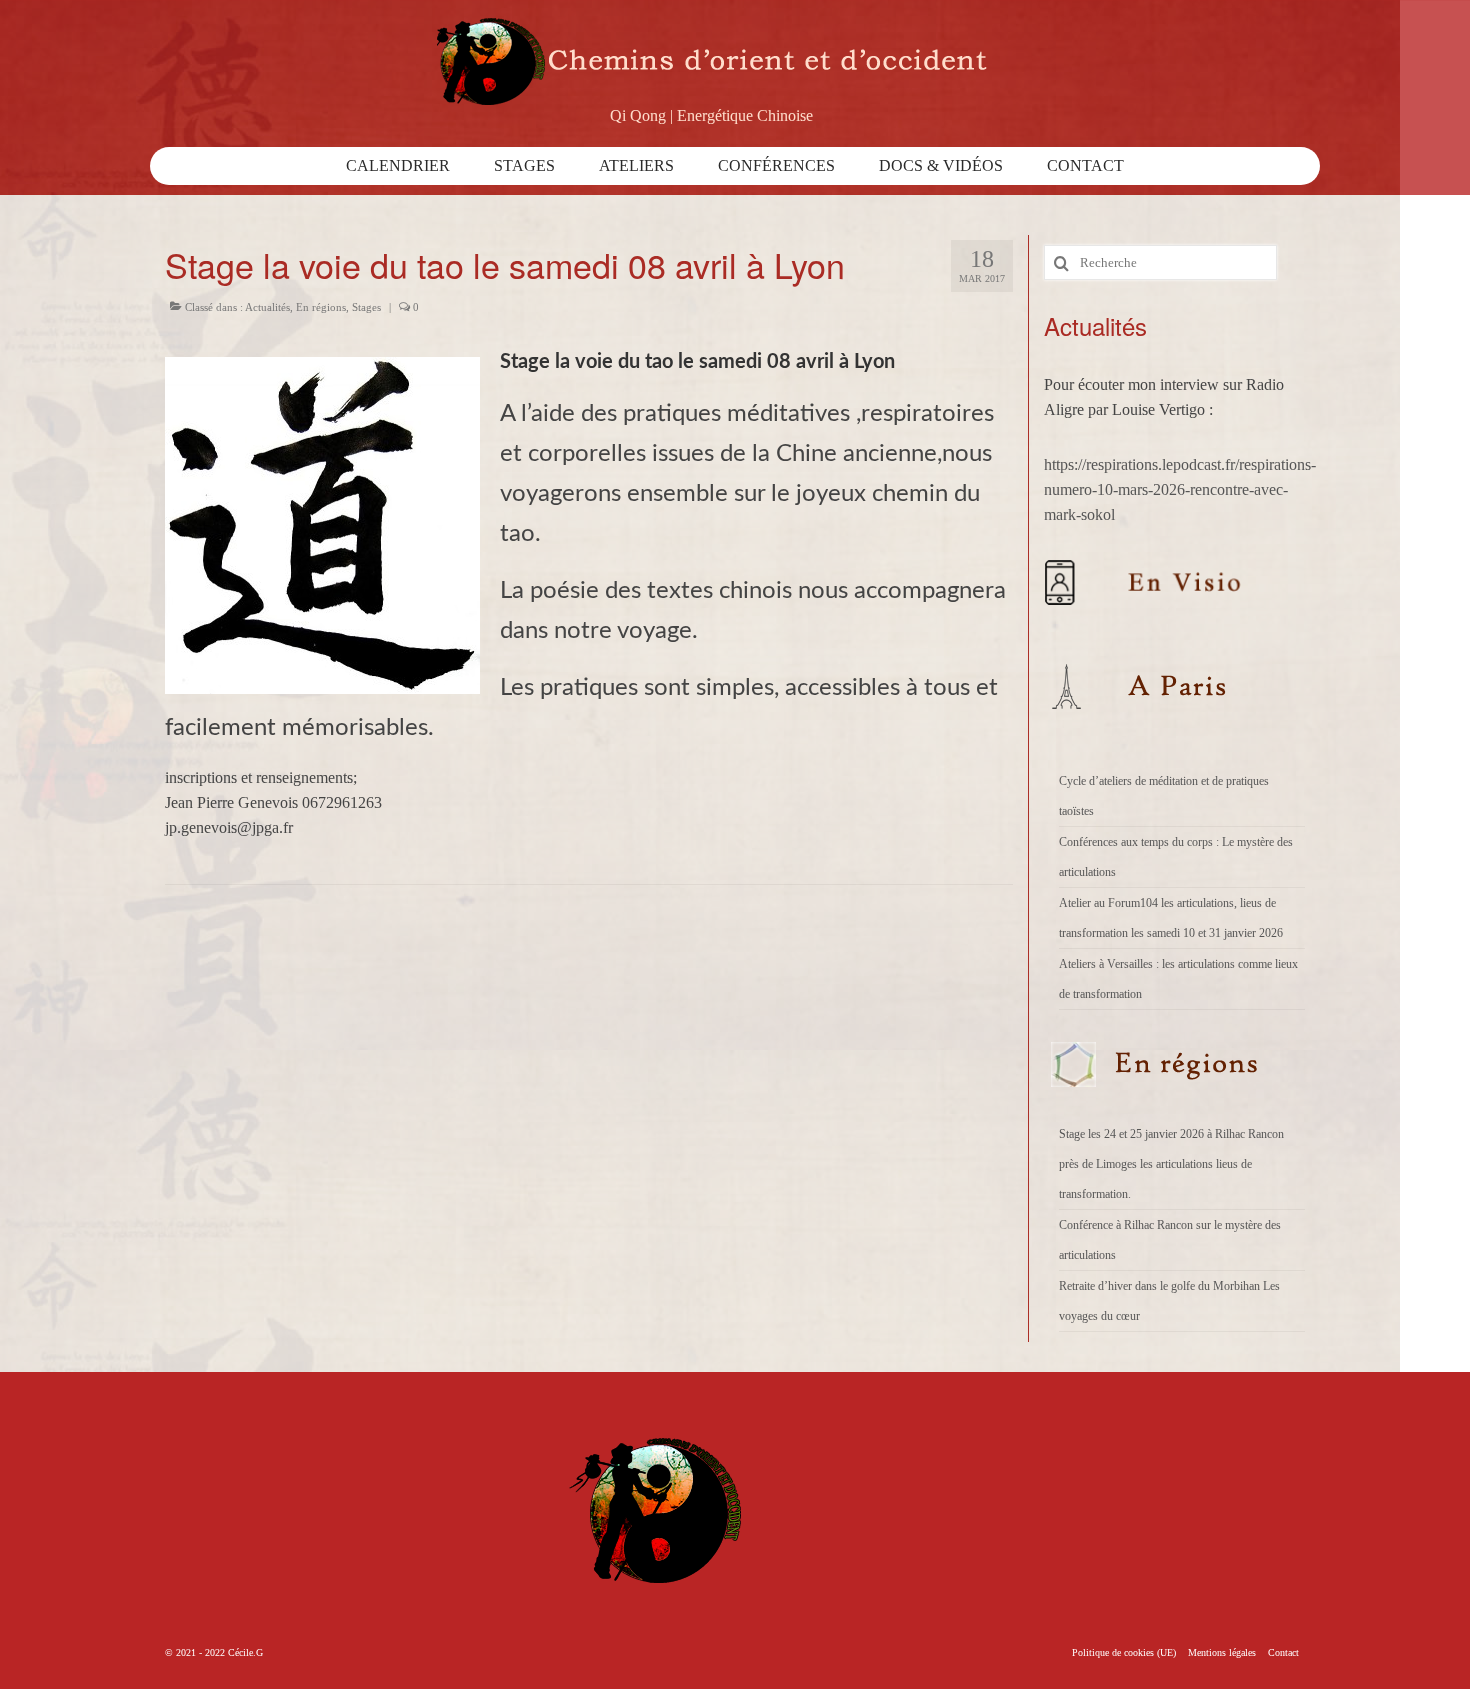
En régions (321, 307)
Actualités (267, 307)
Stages (366, 307)
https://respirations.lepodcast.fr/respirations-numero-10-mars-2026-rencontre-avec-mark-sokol (1180, 489)
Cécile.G (245, 1652)
